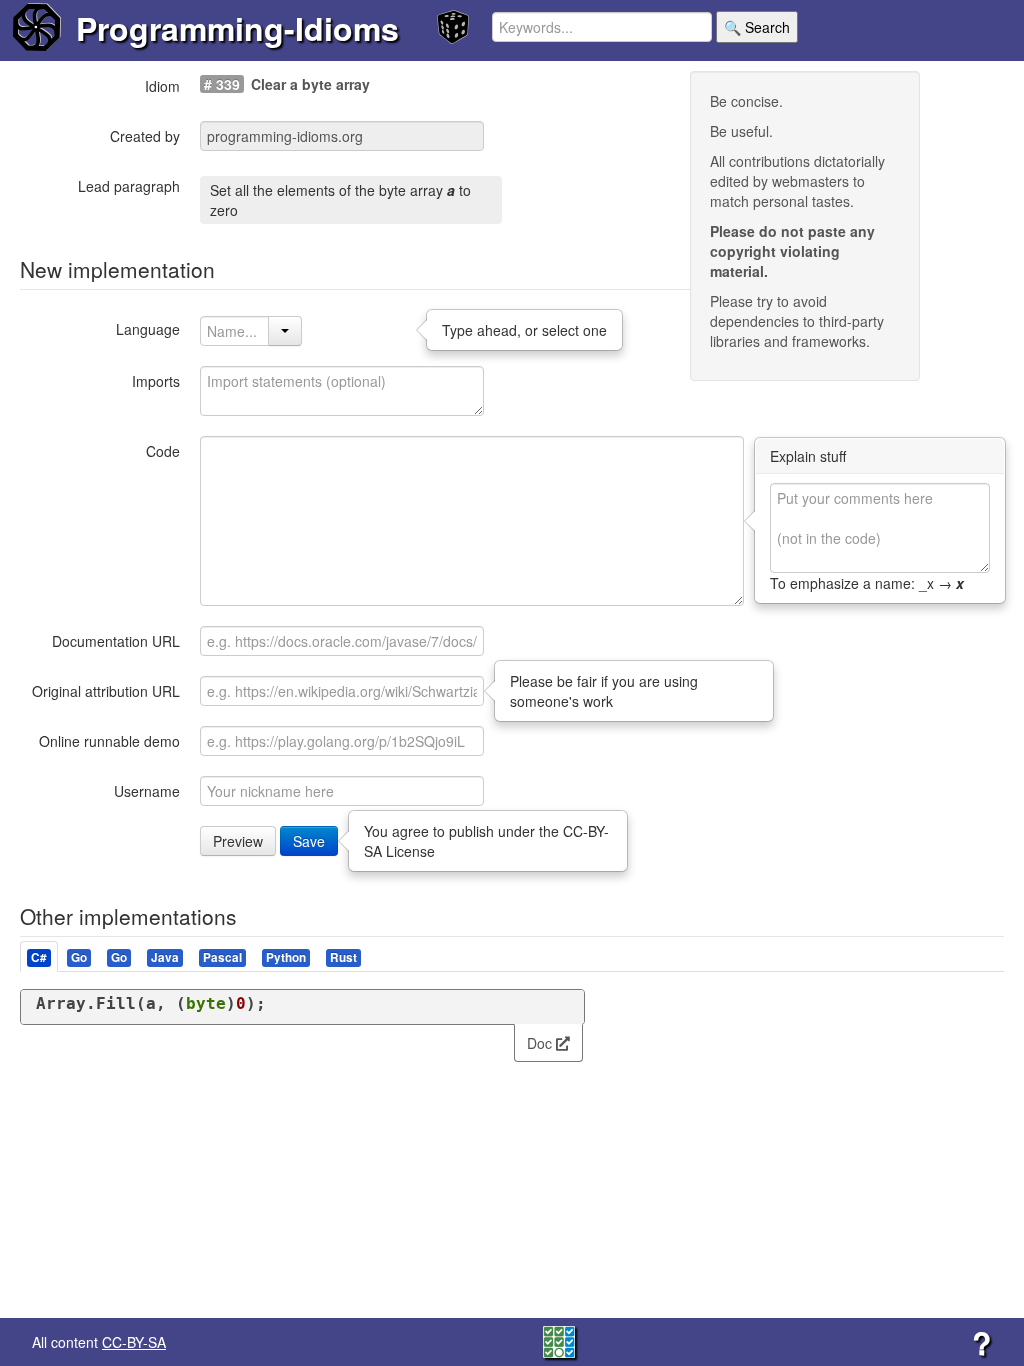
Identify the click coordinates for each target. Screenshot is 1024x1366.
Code (163, 451)
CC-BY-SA (134, 1342)
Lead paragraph (129, 186)
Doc (541, 1043)
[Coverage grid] (559, 1340)
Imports (156, 381)
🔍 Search (757, 27)
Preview (238, 841)
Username (147, 791)
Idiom (162, 86)
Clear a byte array (310, 84)
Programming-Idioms (237, 28)
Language (148, 329)
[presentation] (39, 956)
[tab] (40, 956)
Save (309, 841)
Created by (145, 136)
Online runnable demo (109, 741)
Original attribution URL (106, 691)
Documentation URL (116, 641)
